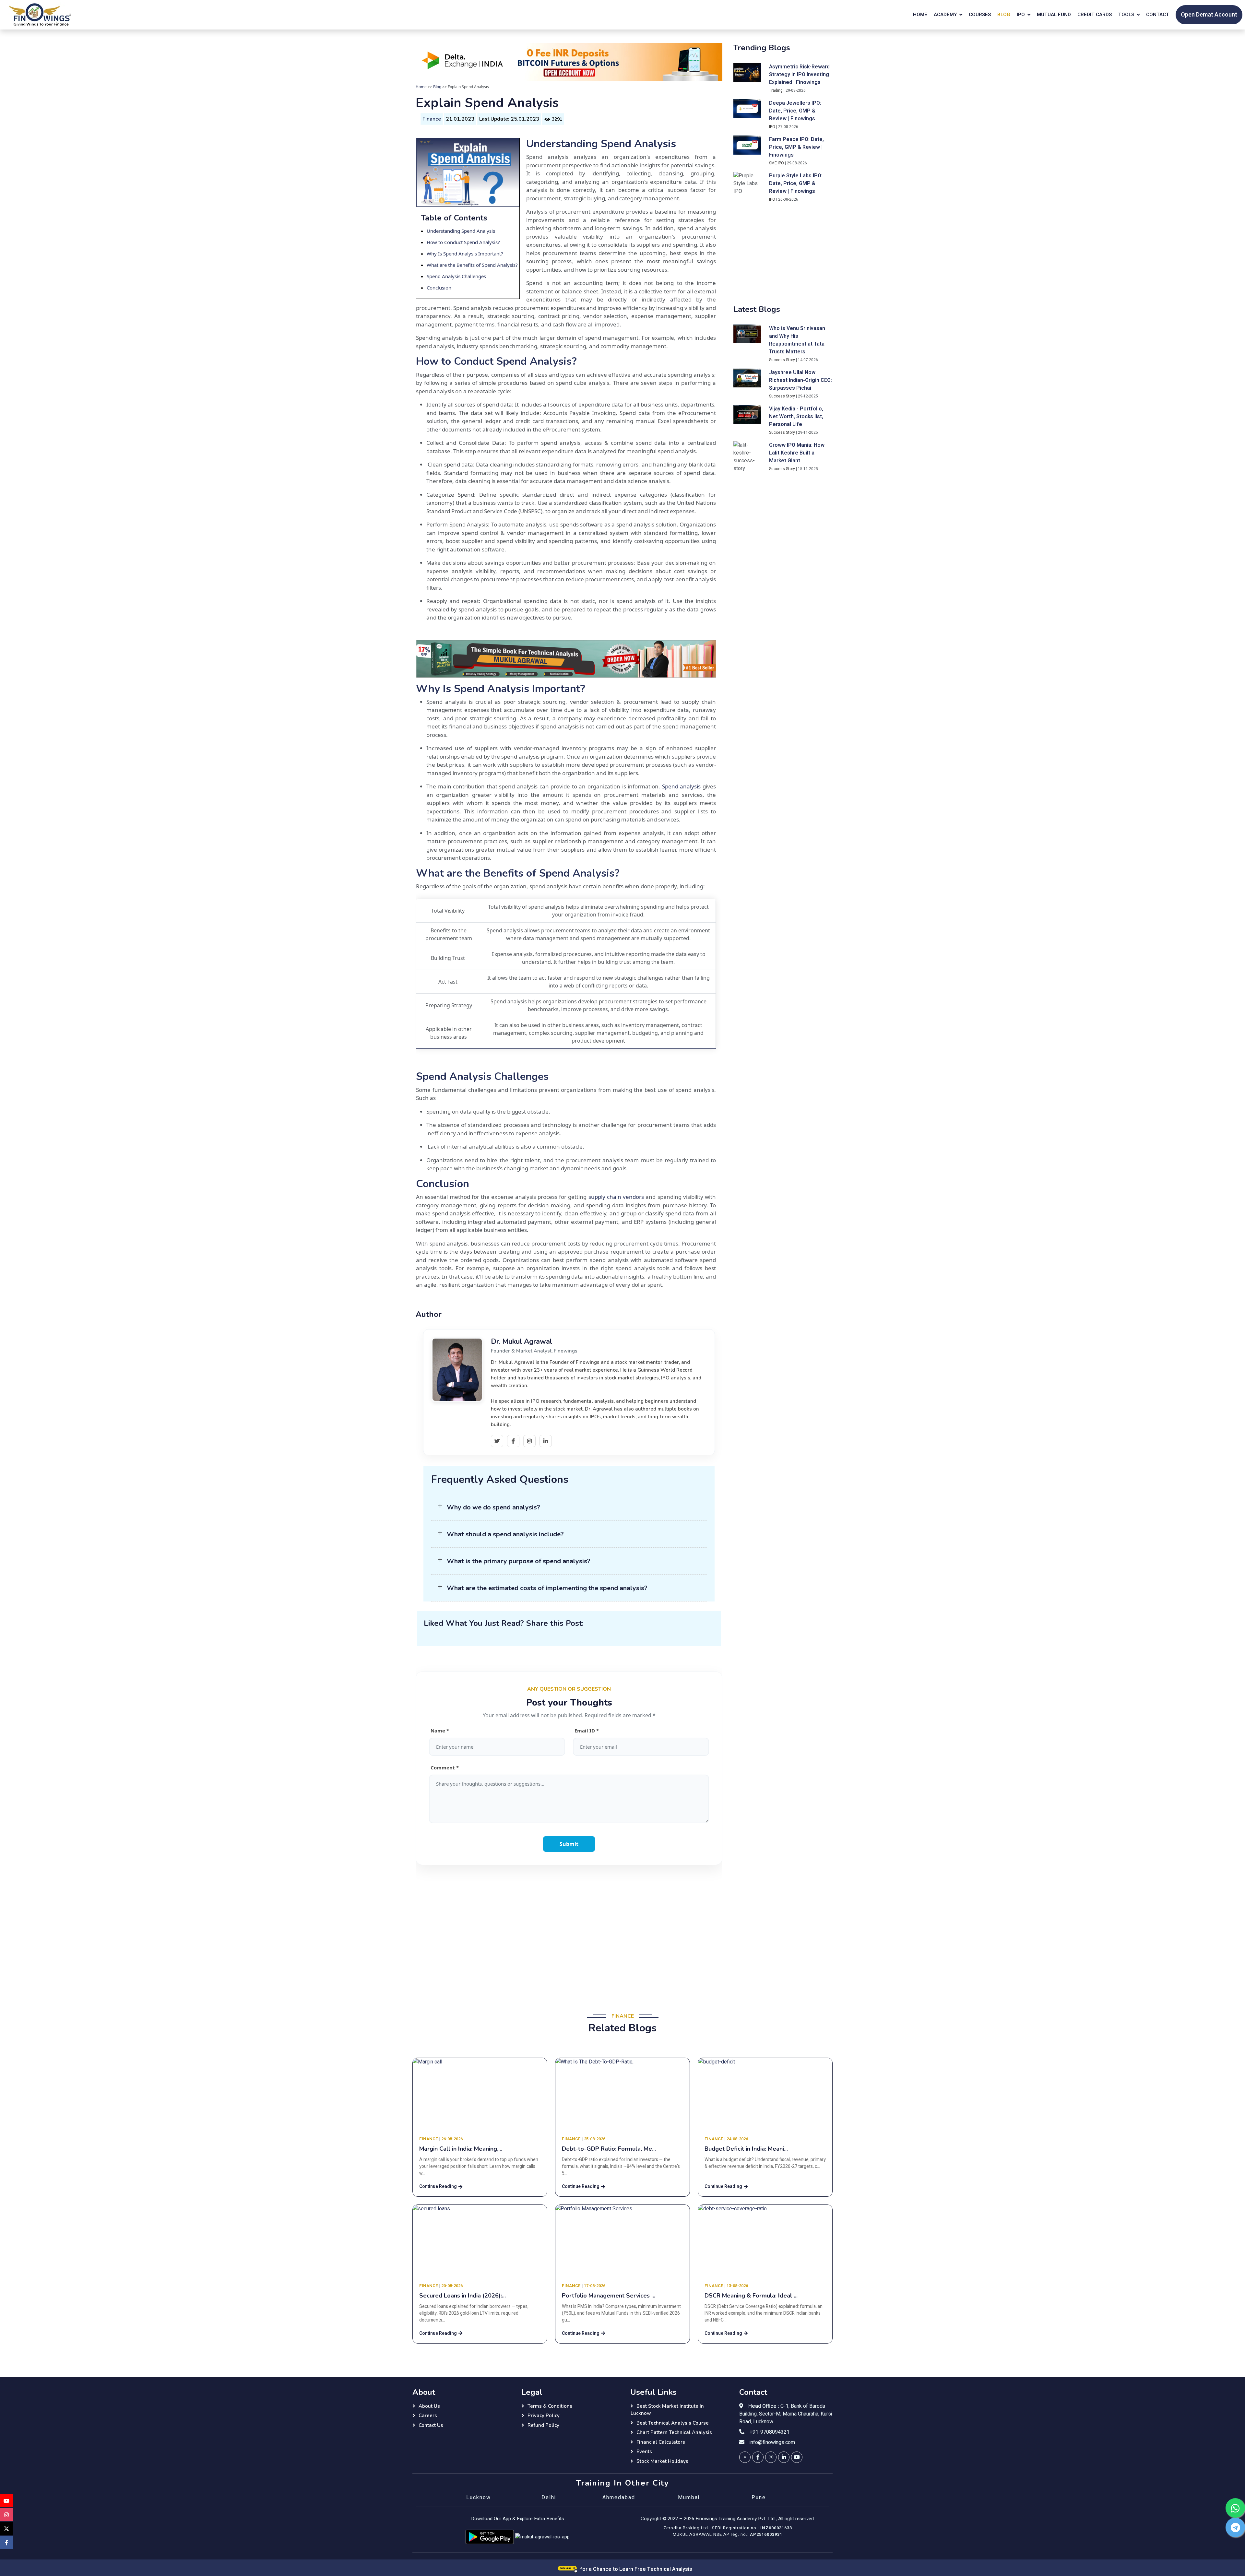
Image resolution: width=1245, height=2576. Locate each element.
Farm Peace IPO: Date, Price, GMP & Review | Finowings (796, 147)
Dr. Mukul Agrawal (522, 1341)
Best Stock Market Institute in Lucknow (667, 2410)
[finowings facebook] (758, 2457)
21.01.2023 (460, 119)
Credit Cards (1095, 15)
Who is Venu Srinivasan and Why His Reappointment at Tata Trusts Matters (797, 340)
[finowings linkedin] (784, 2457)
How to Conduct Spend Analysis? (463, 242)
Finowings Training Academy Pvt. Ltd (735, 2519)
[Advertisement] (569, 1934)
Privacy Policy (544, 2416)
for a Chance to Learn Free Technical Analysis (635, 2569)
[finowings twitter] (745, 2457)
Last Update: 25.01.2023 (509, 119)
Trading (776, 90)
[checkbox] (571, 718)
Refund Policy (543, 2425)
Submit (569, 1844)
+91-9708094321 (770, 2432)
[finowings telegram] (1235, 2527)
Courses (980, 15)
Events (644, 2452)
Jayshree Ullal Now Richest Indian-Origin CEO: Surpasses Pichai (800, 380)
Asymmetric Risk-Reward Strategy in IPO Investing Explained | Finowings (799, 75)
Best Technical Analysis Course (673, 2423)
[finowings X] (6, 2529)
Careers (428, 2416)
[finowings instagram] (771, 2457)
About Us (429, 2406)
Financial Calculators (661, 2442)
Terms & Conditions (550, 2406)
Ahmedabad (619, 2498)
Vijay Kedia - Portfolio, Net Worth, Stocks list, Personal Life (796, 417)
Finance (432, 119)
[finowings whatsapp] (1235, 2508)
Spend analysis (682, 786)
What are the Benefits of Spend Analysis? (472, 265)
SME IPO (777, 163)
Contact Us (431, 2425)
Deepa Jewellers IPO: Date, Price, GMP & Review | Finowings (795, 111)
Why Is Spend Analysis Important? (465, 254)
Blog (1004, 15)
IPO (772, 127)
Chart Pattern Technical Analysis (674, 2432)
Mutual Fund (1054, 15)
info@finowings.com (772, 2442)
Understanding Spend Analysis (461, 231)
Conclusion (439, 288)
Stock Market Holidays (662, 2461)
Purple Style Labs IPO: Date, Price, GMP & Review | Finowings (796, 183)
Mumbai (689, 2498)
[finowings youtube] (797, 2457)
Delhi (549, 2498)
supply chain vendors (616, 1197)
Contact (1158, 15)
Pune (759, 2498)
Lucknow (479, 2498)
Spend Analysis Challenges (456, 276)
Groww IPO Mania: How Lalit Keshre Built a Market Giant (797, 453)
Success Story (782, 360)
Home (920, 15)
